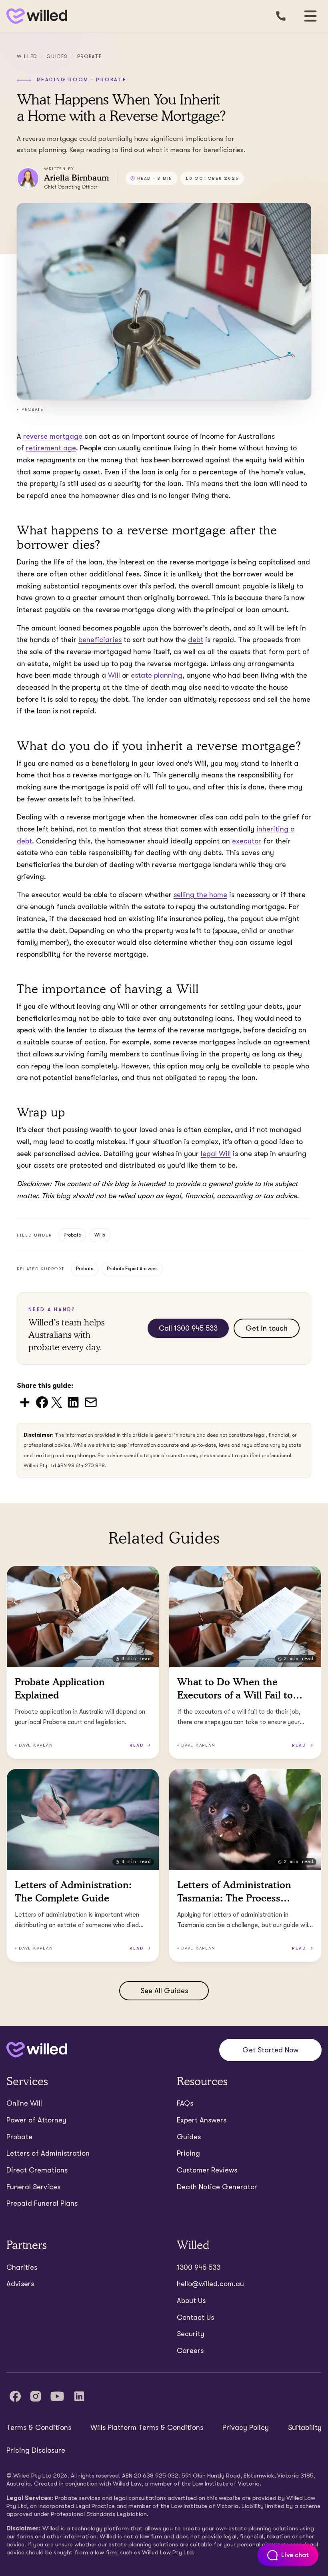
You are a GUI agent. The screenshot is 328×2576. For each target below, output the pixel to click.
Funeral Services (33, 2187)
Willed (27, 56)
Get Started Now (270, 2050)
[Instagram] (36, 2396)
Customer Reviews (207, 2170)
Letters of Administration (48, 2153)
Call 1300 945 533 (188, 1328)
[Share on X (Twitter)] (57, 1402)
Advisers (20, 2284)
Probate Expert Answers (132, 1269)
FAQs (185, 2103)
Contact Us (195, 2317)
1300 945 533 (199, 2267)
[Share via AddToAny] (25, 1402)
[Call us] (281, 16)
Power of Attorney (36, 2120)
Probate (90, 56)
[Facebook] (15, 2396)
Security (191, 2334)
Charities (22, 2267)
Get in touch (267, 1328)
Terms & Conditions (39, 2427)
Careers (190, 2351)
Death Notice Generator (217, 2187)
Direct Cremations (37, 2170)
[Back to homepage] (35, 16)
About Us (191, 2301)
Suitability (305, 2427)
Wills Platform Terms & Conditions (147, 2427)
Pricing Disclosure (36, 2450)
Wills (100, 1235)
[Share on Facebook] (42, 1402)
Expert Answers (202, 2120)
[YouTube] (57, 2396)
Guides (57, 56)
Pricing (188, 2153)
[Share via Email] (91, 1402)
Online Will (24, 2103)
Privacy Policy (246, 2427)
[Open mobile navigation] (310, 16)
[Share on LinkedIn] (73, 1402)
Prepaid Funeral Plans (42, 2203)
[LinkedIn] (79, 2396)
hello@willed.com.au (210, 2284)
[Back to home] (37, 2050)
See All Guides (164, 1991)
